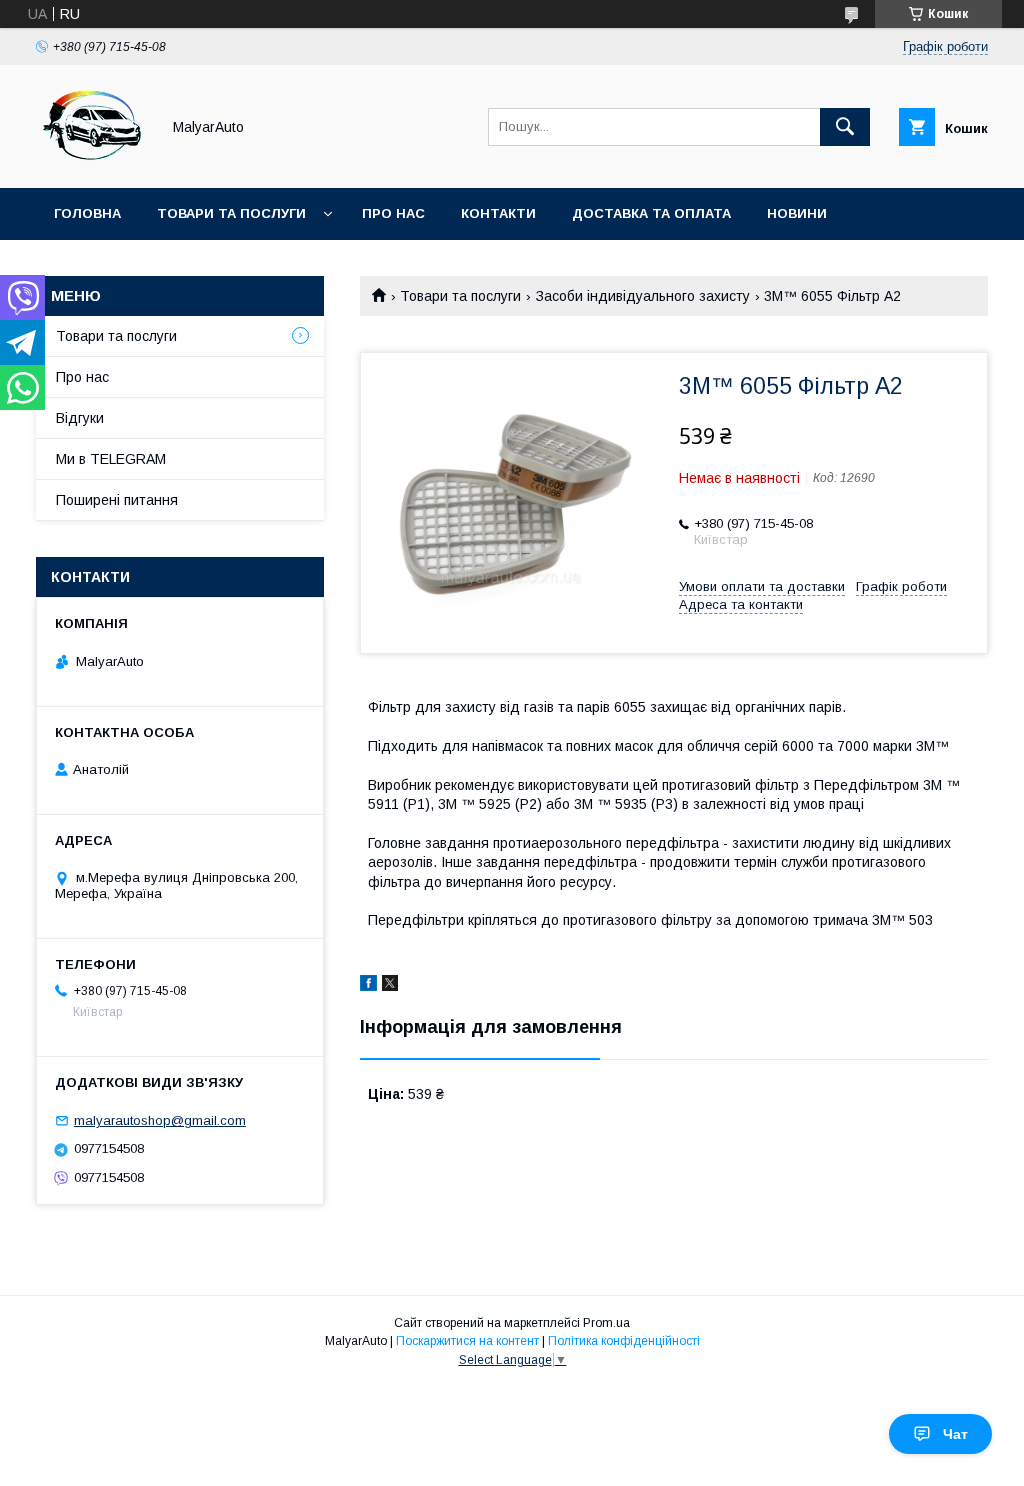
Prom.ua (606, 1323)
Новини (797, 213)
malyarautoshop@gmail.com (160, 1120)
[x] (390, 986)
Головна (87, 213)
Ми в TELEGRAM (111, 459)
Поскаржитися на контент (467, 1341)
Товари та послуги (231, 213)
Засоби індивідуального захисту (643, 296)
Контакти (498, 213)
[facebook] (368, 986)
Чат (955, 1434)
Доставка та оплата (651, 213)
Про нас (393, 213)
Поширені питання (117, 500)
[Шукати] (845, 127)
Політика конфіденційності (624, 1341)
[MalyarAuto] (92, 162)
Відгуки (80, 418)
